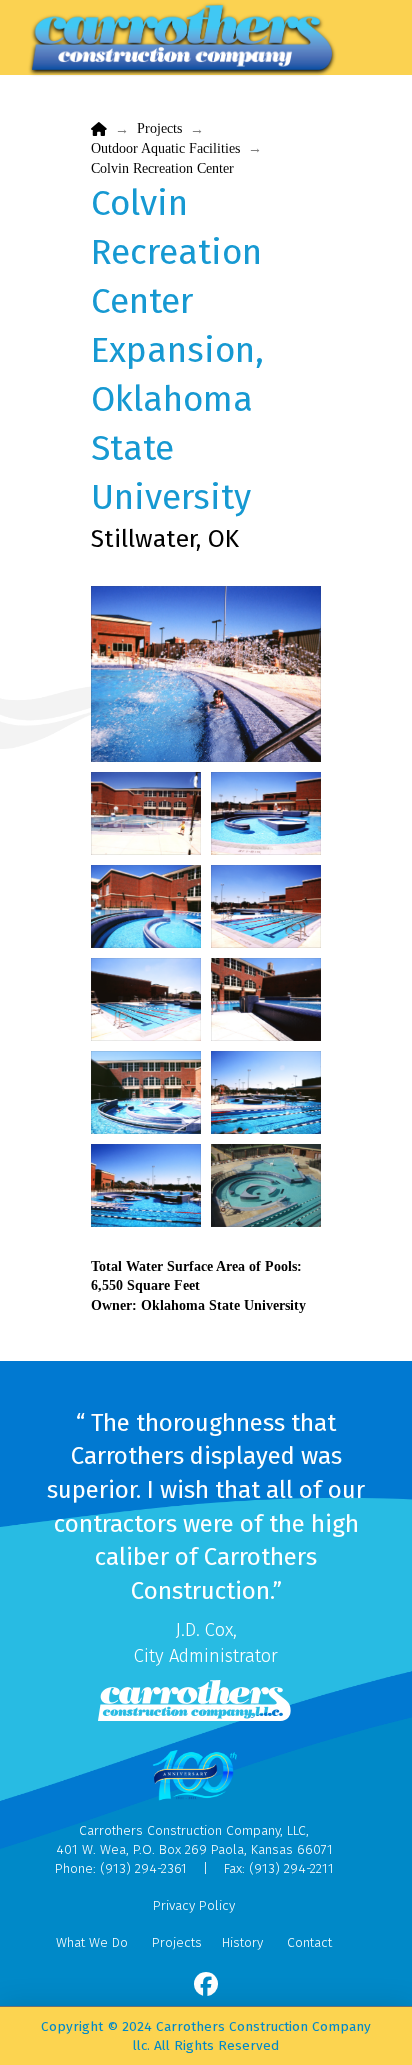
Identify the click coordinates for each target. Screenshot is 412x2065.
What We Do (92, 1942)
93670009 (146, 906)
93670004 (146, 999)
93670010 (266, 813)
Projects (177, 1942)
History (242, 1942)
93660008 (146, 1185)
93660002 (206, 674)
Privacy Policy (194, 1905)
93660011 (266, 1092)
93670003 (266, 999)
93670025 (146, 813)
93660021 (146, 1092)
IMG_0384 (266, 1185)
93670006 (266, 906)
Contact (309, 1942)
